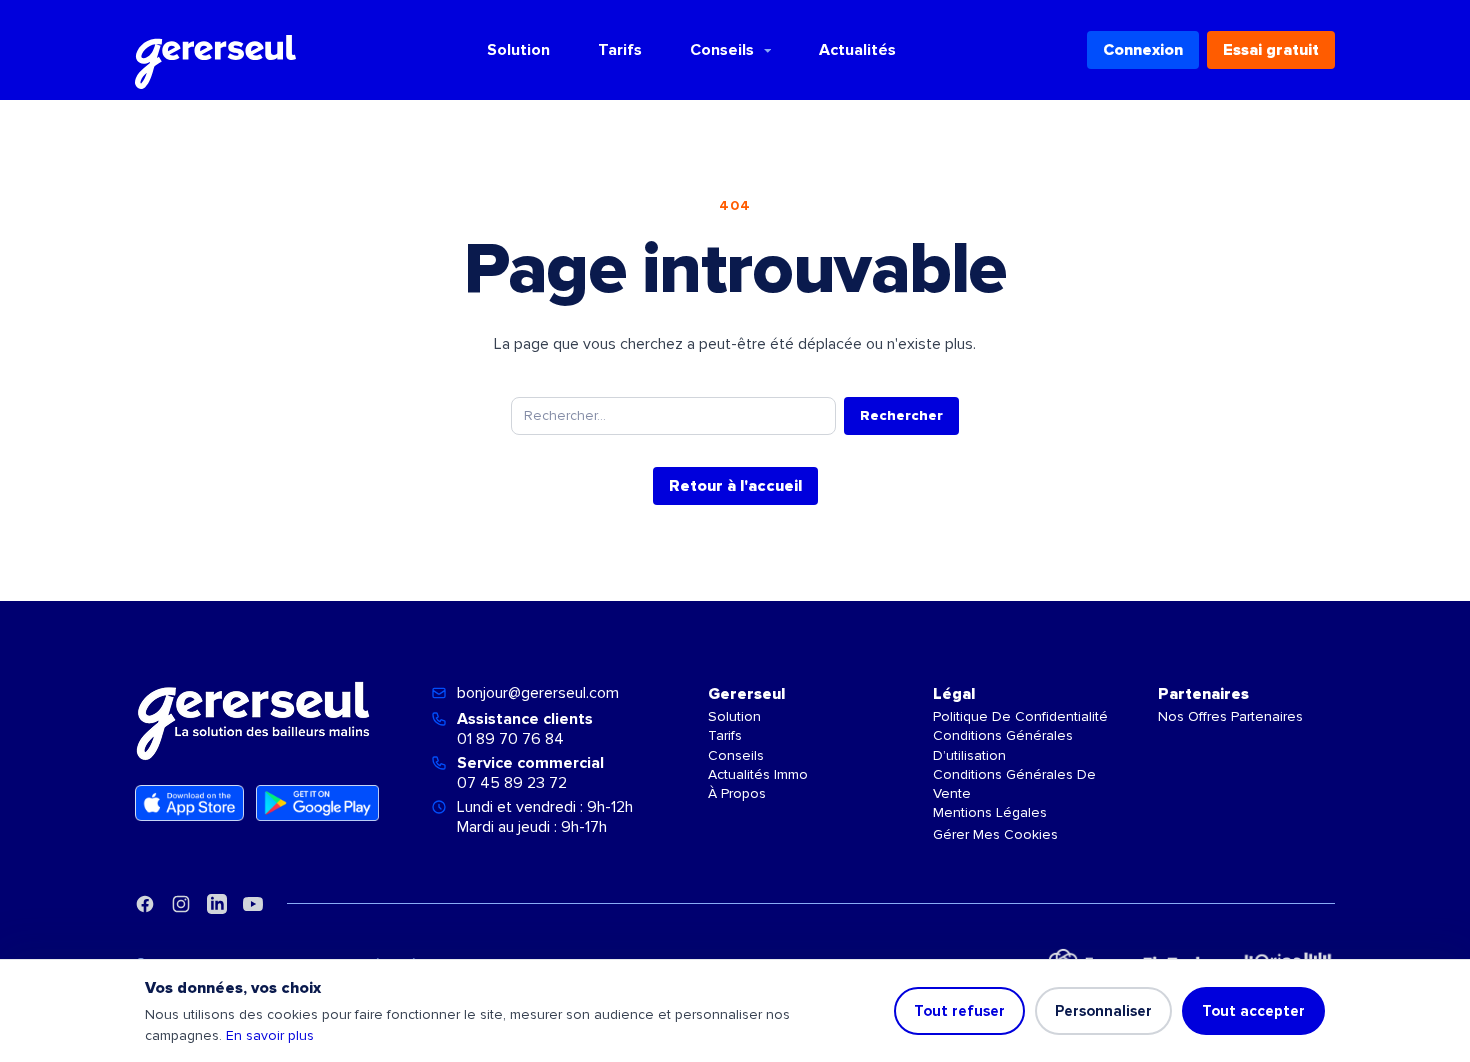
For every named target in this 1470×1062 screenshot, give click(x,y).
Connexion (1143, 50)
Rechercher (901, 415)
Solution (518, 50)
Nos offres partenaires (1230, 716)
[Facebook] (145, 904)
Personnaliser (1103, 1011)
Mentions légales (990, 812)
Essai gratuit (1271, 50)
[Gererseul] (215, 50)
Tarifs (620, 50)
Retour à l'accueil (735, 486)
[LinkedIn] (217, 904)
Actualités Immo (758, 774)
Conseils (722, 50)
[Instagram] (181, 904)
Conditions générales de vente (1014, 784)
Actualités (857, 50)
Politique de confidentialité (1020, 716)
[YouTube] (253, 904)
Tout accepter (1253, 1011)
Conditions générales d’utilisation (1003, 745)
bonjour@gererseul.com (538, 693)
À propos (737, 793)
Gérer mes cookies (995, 834)
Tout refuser (959, 1011)
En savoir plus (270, 1035)
